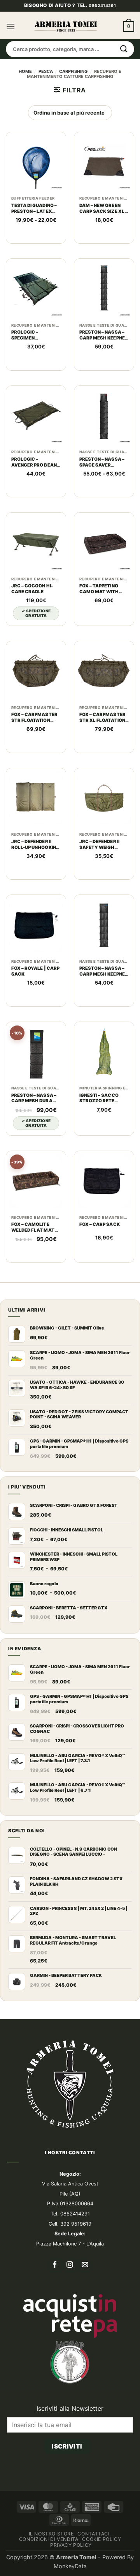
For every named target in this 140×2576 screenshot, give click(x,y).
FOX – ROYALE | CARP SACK (35, 1009)
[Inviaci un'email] (85, 2303)
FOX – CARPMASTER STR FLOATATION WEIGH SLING (34, 756)
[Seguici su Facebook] (55, 2303)
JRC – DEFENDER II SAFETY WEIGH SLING (99, 882)
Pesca (46, 110)
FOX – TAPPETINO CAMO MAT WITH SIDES (99, 627)
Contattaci (93, 2572)
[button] (10, 65)
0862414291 (102, 44)
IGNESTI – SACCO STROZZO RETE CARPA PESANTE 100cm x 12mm (99, 1136)
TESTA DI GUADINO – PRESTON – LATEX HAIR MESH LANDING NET (35, 246)
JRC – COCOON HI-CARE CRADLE (32, 627)
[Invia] (124, 87)
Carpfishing (73, 110)
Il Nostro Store (51, 2572)
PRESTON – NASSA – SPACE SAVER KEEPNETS (102, 500)
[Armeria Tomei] (66, 65)
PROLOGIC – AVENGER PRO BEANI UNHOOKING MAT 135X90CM (35, 500)
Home (25, 110)
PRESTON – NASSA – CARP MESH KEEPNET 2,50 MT (104, 373)
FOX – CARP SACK (100, 1262)
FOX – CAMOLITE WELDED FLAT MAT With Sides (33, 1266)
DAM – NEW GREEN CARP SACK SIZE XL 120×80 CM (102, 246)
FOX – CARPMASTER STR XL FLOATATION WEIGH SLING (102, 756)
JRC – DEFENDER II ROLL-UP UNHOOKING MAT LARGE (35, 882)
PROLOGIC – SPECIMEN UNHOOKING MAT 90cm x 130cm (31, 373)
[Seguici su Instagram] (70, 2303)
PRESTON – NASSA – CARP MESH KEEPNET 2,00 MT (104, 1010)
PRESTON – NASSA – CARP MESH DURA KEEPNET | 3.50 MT (34, 1136)
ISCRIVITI (67, 2484)
